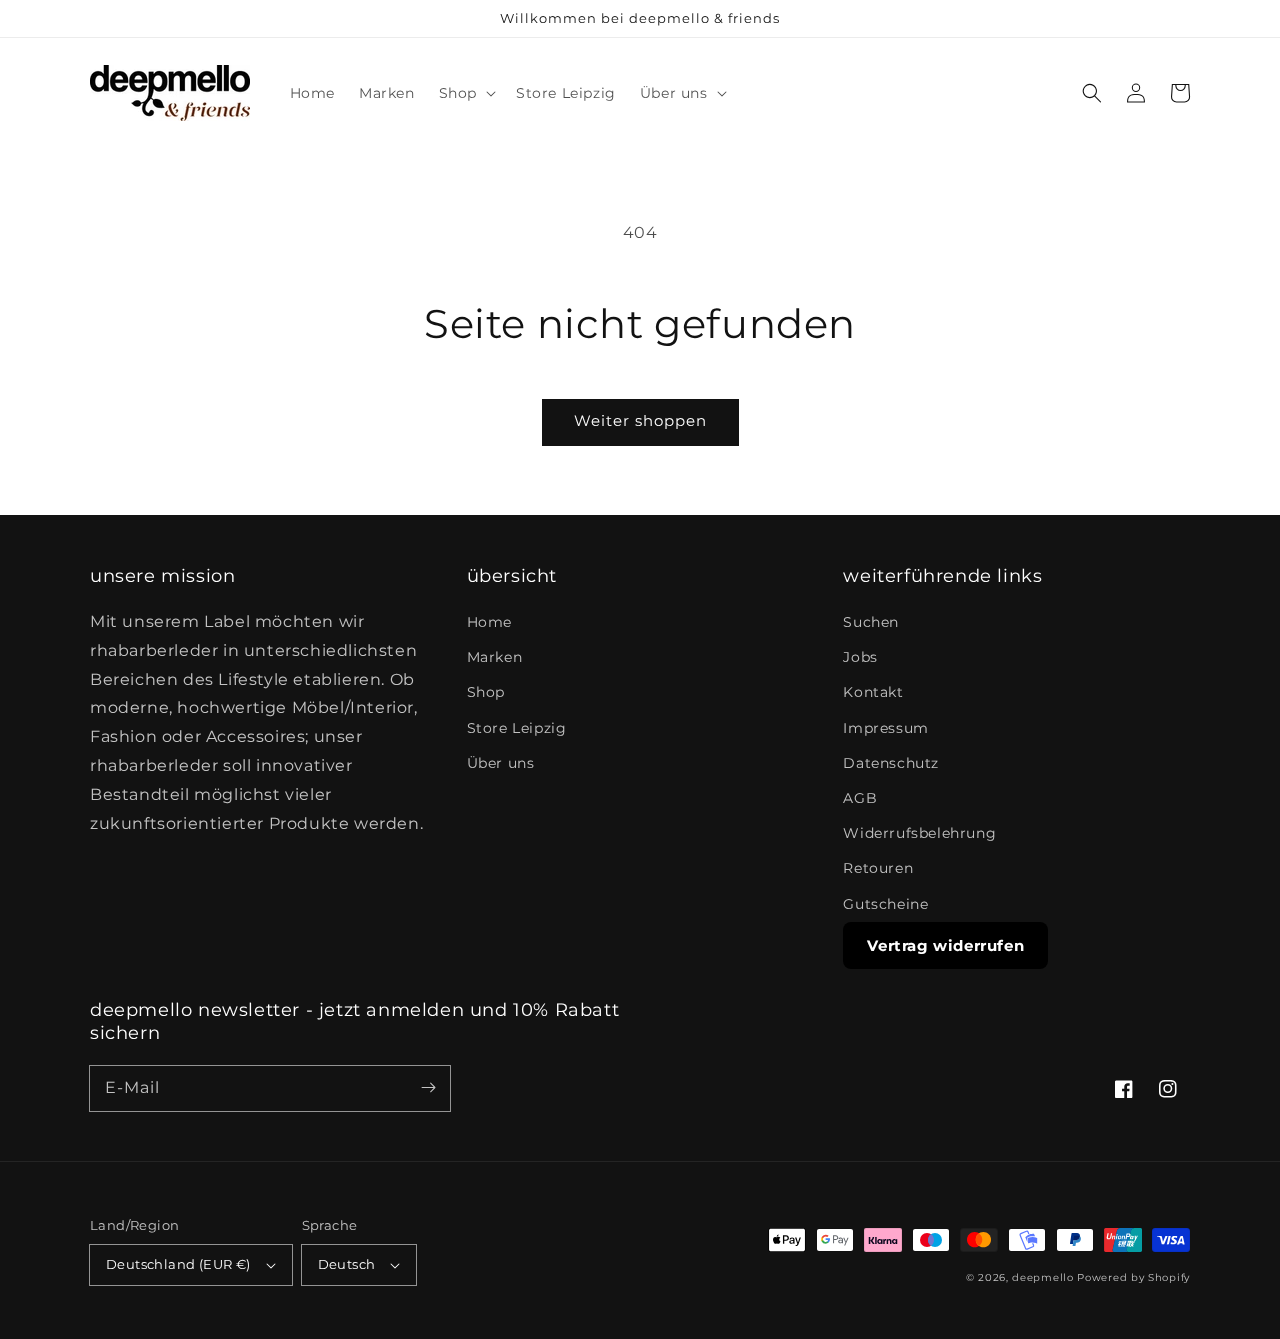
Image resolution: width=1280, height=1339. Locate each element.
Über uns (501, 763)
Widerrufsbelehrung (919, 833)
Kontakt (873, 692)
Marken (495, 657)
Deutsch (347, 1264)
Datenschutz (891, 763)
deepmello (1042, 1277)
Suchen (871, 622)
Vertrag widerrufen (945, 945)
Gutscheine (885, 904)
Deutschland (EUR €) (178, 1264)
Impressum (885, 728)
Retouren (878, 868)
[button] (465, 93)
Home (489, 622)
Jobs (860, 657)
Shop (486, 692)
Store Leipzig (517, 728)
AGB (860, 798)
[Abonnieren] (428, 1088)
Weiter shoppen (640, 420)
